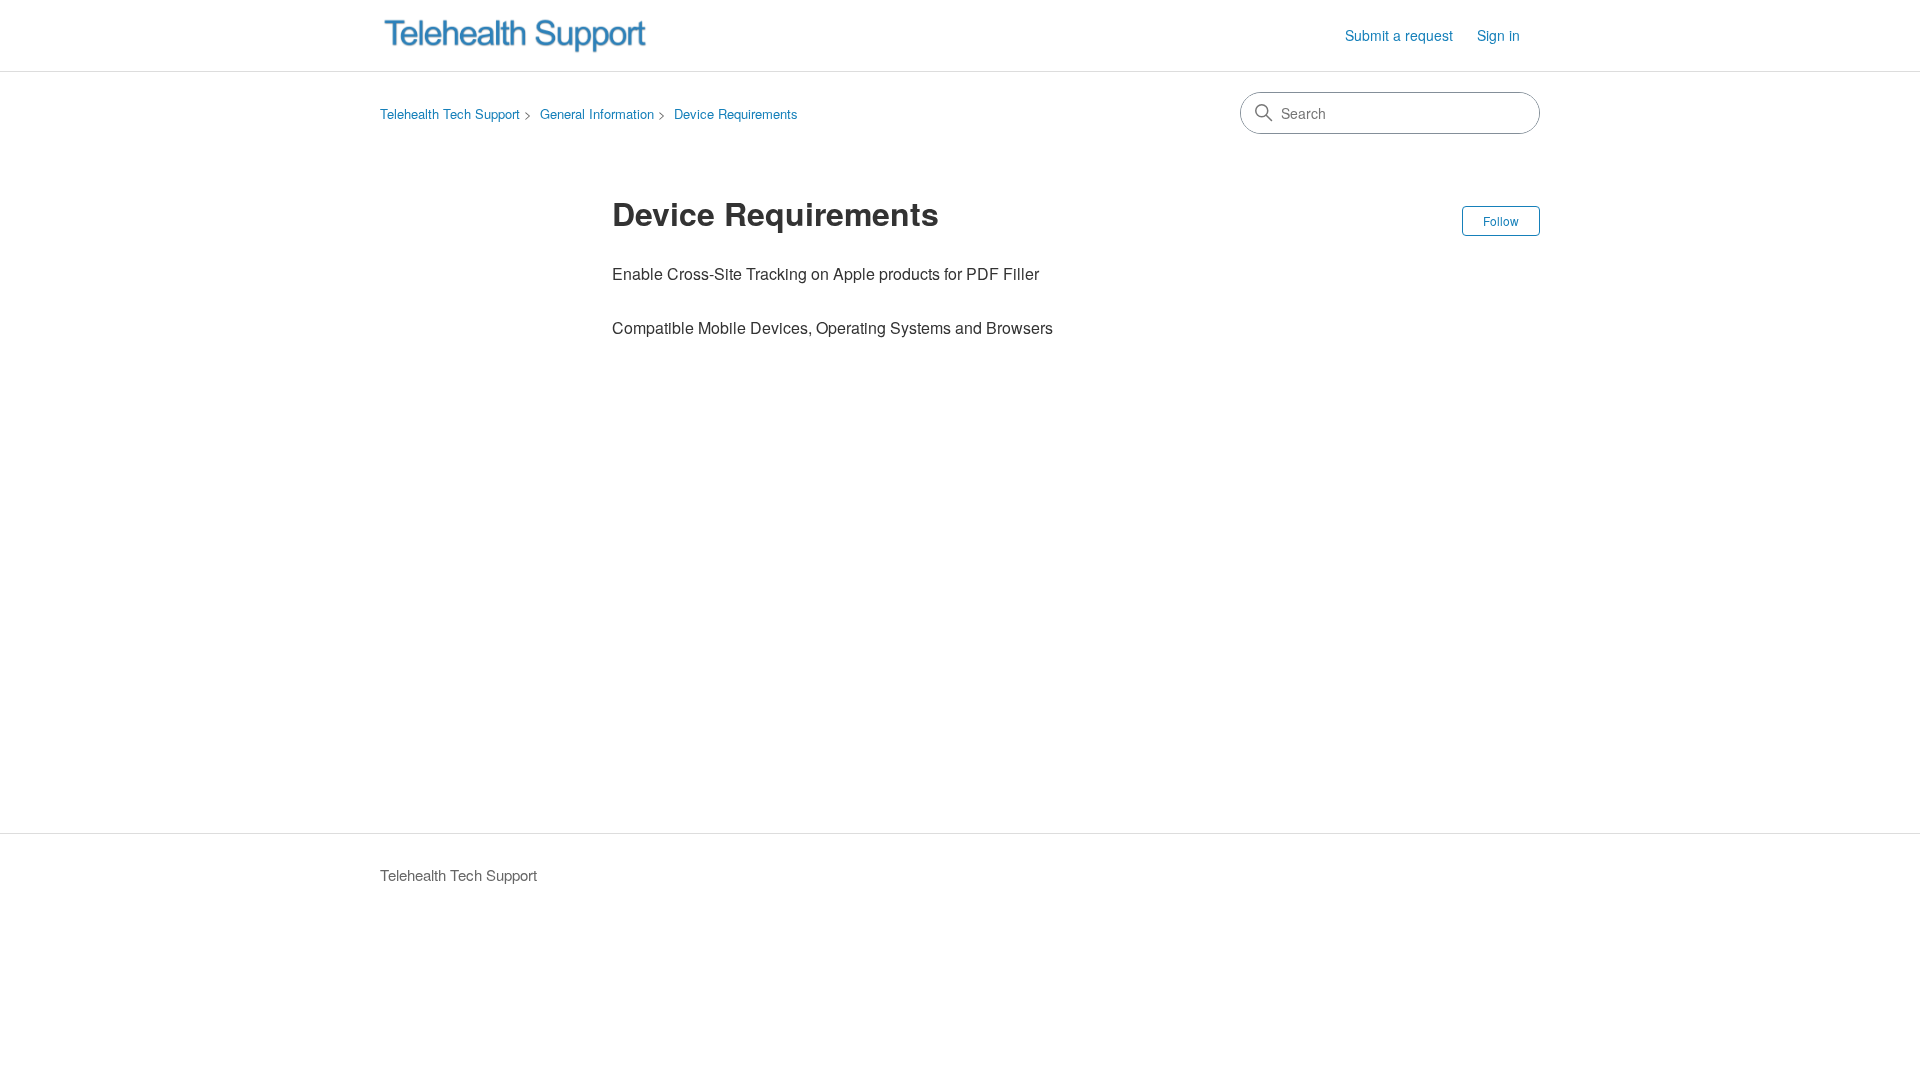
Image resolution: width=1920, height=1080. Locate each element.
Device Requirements (736, 113)
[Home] (515, 35)
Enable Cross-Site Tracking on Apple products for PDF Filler (825, 273)
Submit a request (1399, 35)
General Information (597, 113)
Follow (1501, 220)
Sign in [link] (1498, 35)
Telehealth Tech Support (450, 113)
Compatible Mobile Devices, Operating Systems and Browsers (832, 327)
